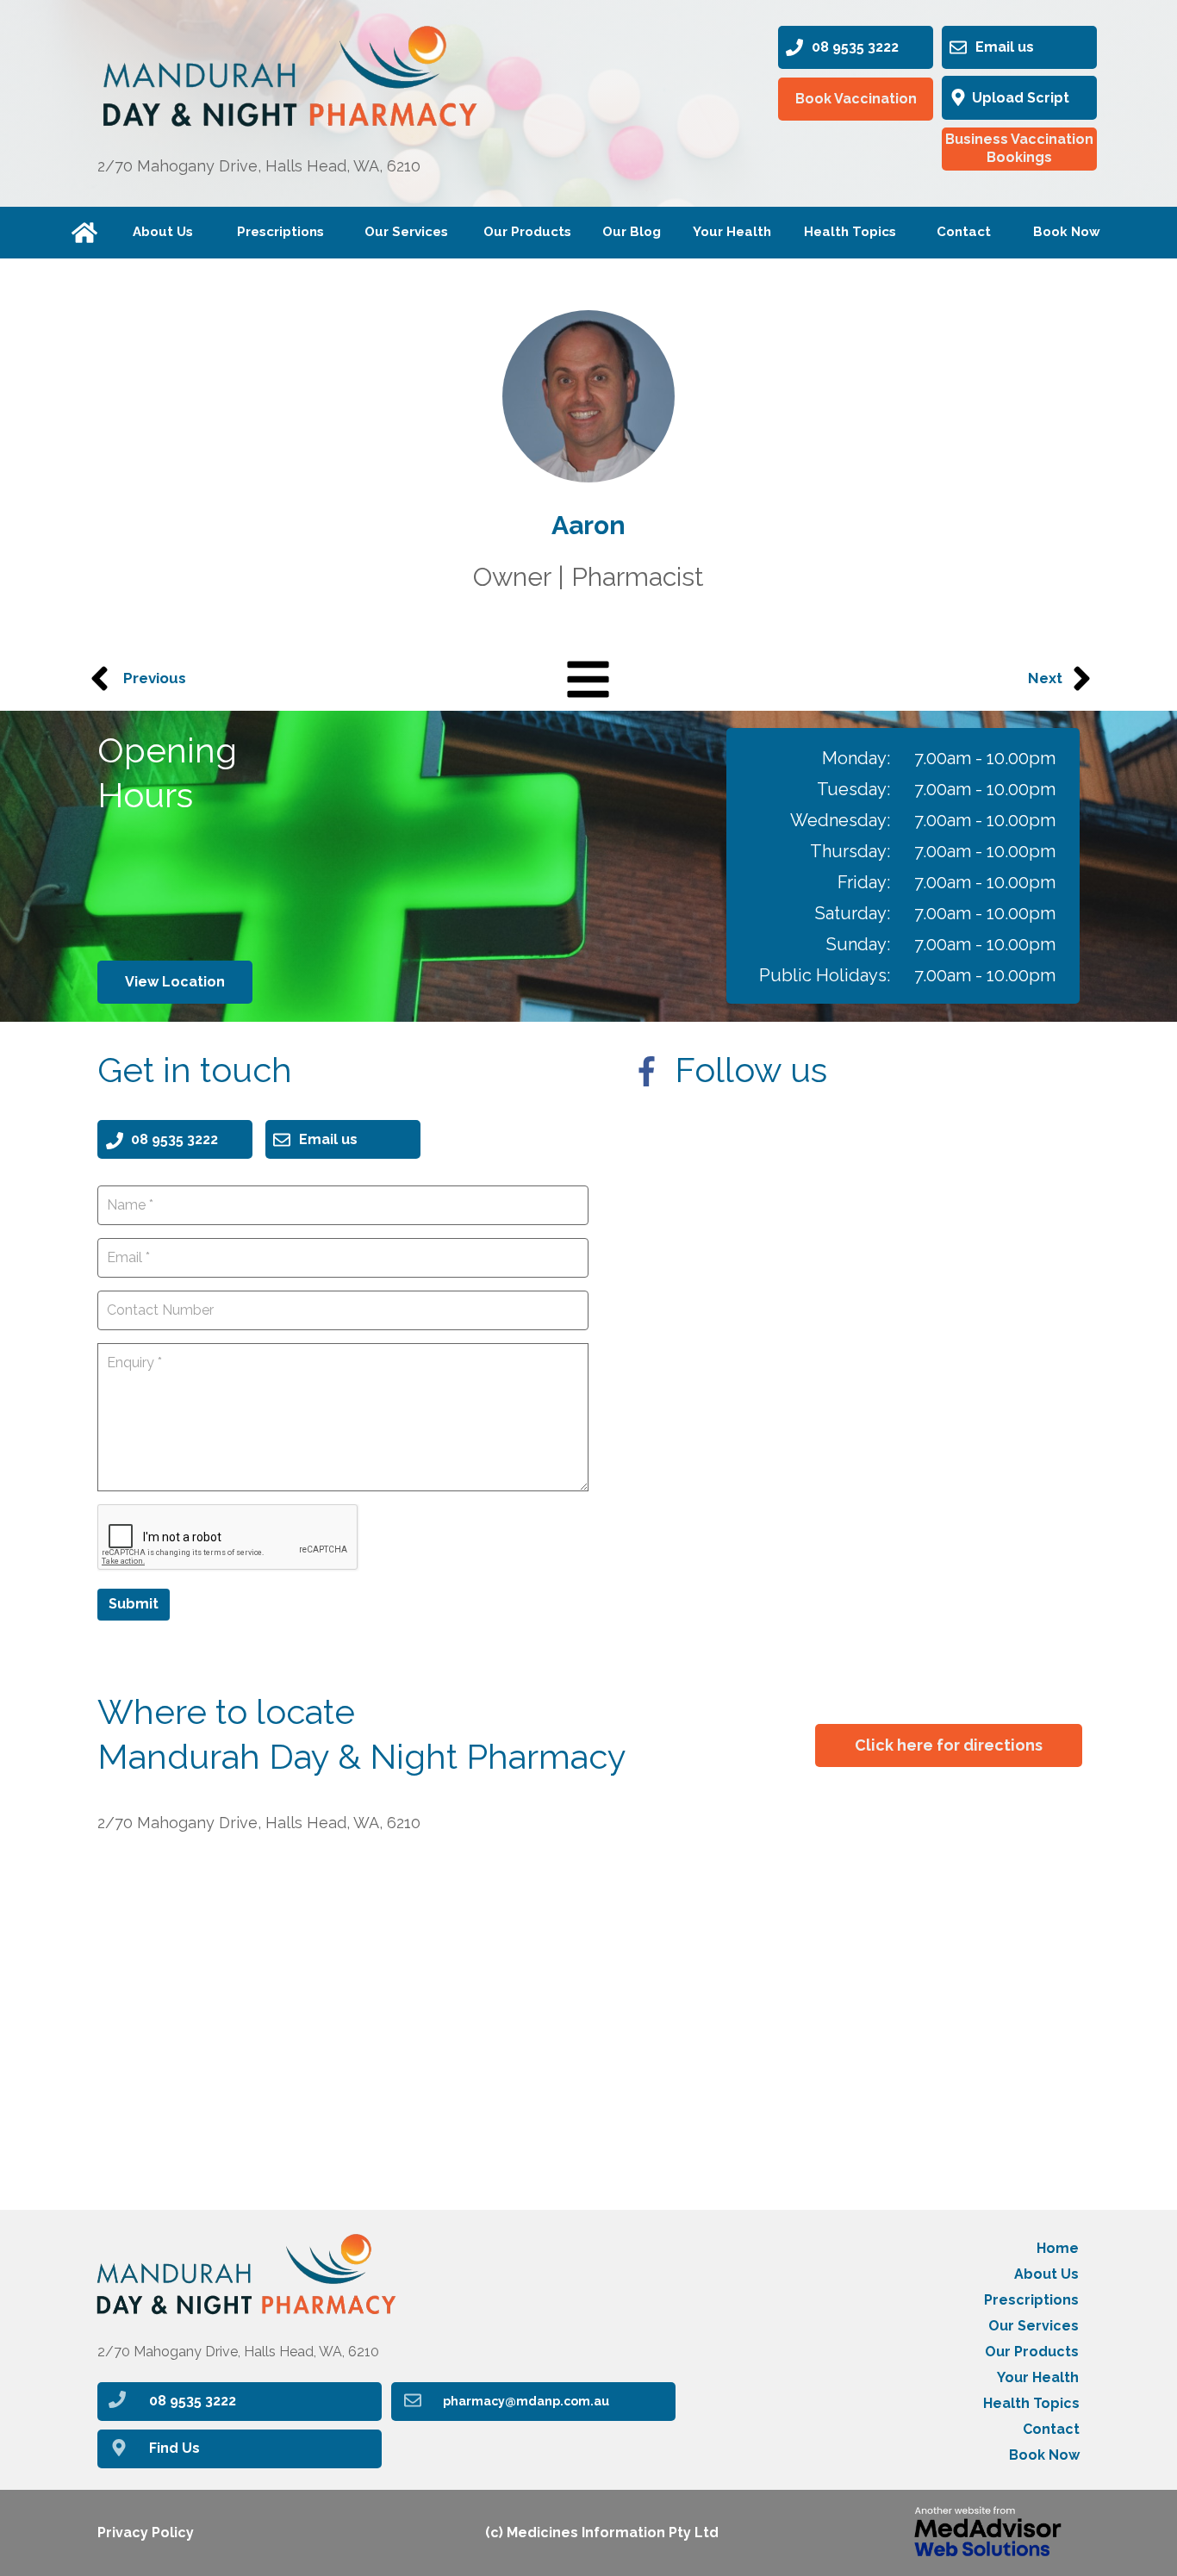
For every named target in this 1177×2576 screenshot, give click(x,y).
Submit (134, 1604)
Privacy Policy (146, 2532)
